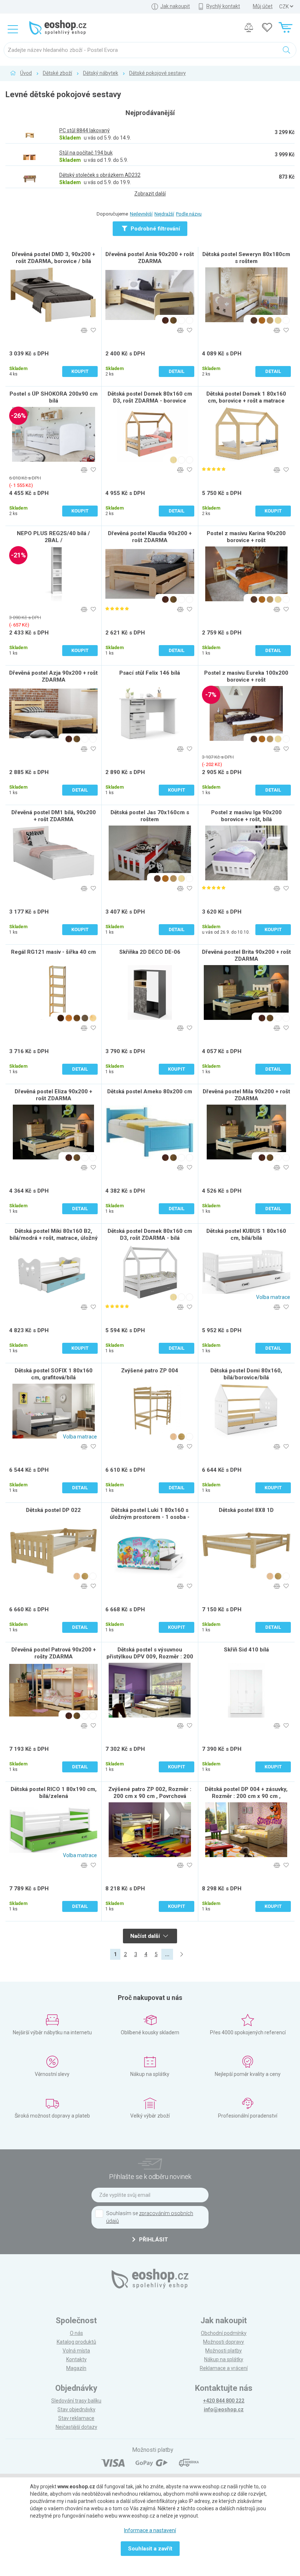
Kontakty (76, 2359)
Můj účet (263, 6)
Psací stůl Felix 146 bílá (150, 673)
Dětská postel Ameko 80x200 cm (150, 1091)
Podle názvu (189, 214)
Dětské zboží (57, 73)
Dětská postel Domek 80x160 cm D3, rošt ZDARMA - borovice (150, 397)
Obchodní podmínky (224, 2333)
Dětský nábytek (101, 73)
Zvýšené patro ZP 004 (150, 1371)
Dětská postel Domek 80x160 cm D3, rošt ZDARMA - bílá (150, 1234)
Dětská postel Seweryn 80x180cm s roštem (246, 258)
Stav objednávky (76, 2409)
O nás (76, 2333)
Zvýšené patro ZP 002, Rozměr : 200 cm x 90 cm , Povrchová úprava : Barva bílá (150, 1796)
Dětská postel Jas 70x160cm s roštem (150, 816)
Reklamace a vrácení (224, 2368)
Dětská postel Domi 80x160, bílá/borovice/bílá (246, 1374)
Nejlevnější (141, 214)
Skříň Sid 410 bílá (246, 1650)
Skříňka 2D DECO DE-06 (150, 952)
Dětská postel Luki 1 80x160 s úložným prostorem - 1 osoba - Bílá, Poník (150, 1517)
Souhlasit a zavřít (150, 2549)
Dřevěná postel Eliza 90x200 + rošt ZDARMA (53, 1095)
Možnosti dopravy (224, 2342)
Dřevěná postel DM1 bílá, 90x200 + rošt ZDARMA (54, 816)
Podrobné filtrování (155, 229)
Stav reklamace (76, 2418)
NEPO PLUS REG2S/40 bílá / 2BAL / (53, 537)
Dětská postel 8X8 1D (246, 1510)
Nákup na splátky (224, 2359)
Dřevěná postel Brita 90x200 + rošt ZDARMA (246, 955)
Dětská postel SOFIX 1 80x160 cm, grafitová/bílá (54, 1374)
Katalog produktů (76, 2342)
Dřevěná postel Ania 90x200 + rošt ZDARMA (150, 258)
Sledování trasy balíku (76, 2401)
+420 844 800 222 (224, 2401)
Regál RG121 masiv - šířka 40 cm (53, 952)
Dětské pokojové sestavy (157, 73)
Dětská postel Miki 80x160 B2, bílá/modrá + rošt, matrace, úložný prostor (54, 1238)
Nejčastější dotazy (76, 2427)
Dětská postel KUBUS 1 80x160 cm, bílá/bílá (246, 1234)
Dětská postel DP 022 (53, 1510)
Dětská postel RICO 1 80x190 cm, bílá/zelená (54, 1793)
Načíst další (146, 1936)
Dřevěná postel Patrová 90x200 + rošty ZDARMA (54, 1653)
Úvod (26, 73)
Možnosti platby (224, 2351)
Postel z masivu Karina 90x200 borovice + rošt (246, 537)
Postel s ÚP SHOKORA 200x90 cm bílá (54, 397)
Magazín (76, 2368)
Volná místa (76, 2351)
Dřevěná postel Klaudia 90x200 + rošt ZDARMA (150, 537)
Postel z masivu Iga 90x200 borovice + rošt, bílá (246, 816)
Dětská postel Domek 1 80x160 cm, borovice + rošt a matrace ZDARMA (246, 401)
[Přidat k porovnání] (84, 330)
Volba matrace (273, 1297)
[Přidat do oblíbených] (93, 330)
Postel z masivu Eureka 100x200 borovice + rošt (246, 676)
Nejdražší (164, 214)
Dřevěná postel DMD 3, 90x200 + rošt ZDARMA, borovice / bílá (53, 258)
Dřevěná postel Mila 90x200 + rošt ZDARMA (246, 1095)
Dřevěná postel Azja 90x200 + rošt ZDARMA (53, 676)
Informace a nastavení (150, 2530)
